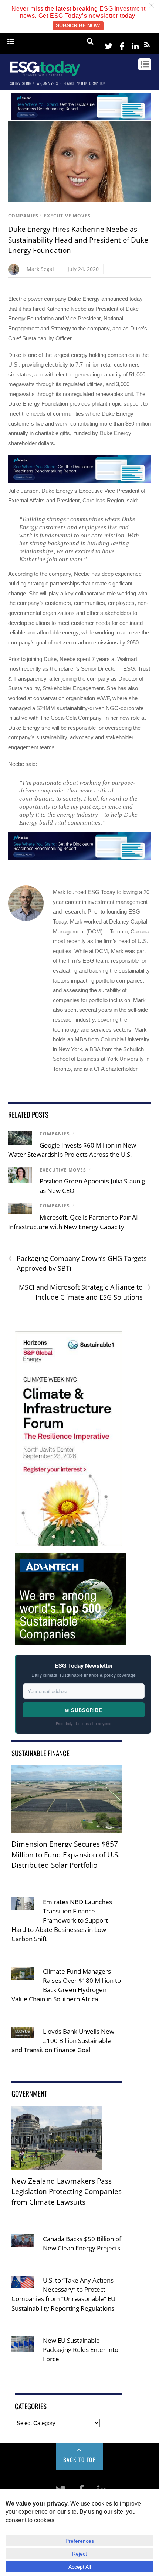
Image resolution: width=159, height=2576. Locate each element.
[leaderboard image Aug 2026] (81, 118)
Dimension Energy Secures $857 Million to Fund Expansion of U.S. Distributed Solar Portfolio (66, 1855)
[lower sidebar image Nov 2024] (70, 1640)
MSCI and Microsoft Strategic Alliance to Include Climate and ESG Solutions (85, 1292)
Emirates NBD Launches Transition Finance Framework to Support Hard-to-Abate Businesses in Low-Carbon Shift (62, 1920)
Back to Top (80, 2459)
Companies (23, 216)
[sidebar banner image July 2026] (69, 1541)
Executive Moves (67, 216)
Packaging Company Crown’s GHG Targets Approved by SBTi (77, 1263)
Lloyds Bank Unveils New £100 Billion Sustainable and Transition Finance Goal (63, 2041)
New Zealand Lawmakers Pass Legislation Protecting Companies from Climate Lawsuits (67, 2192)
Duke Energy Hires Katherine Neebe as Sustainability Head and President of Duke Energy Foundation (78, 240)
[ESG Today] (45, 75)
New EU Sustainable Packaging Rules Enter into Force (81, 2350)
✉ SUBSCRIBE (84, 1710)
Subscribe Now (78, 26)
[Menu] (11, 42)
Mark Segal (40, 269)
